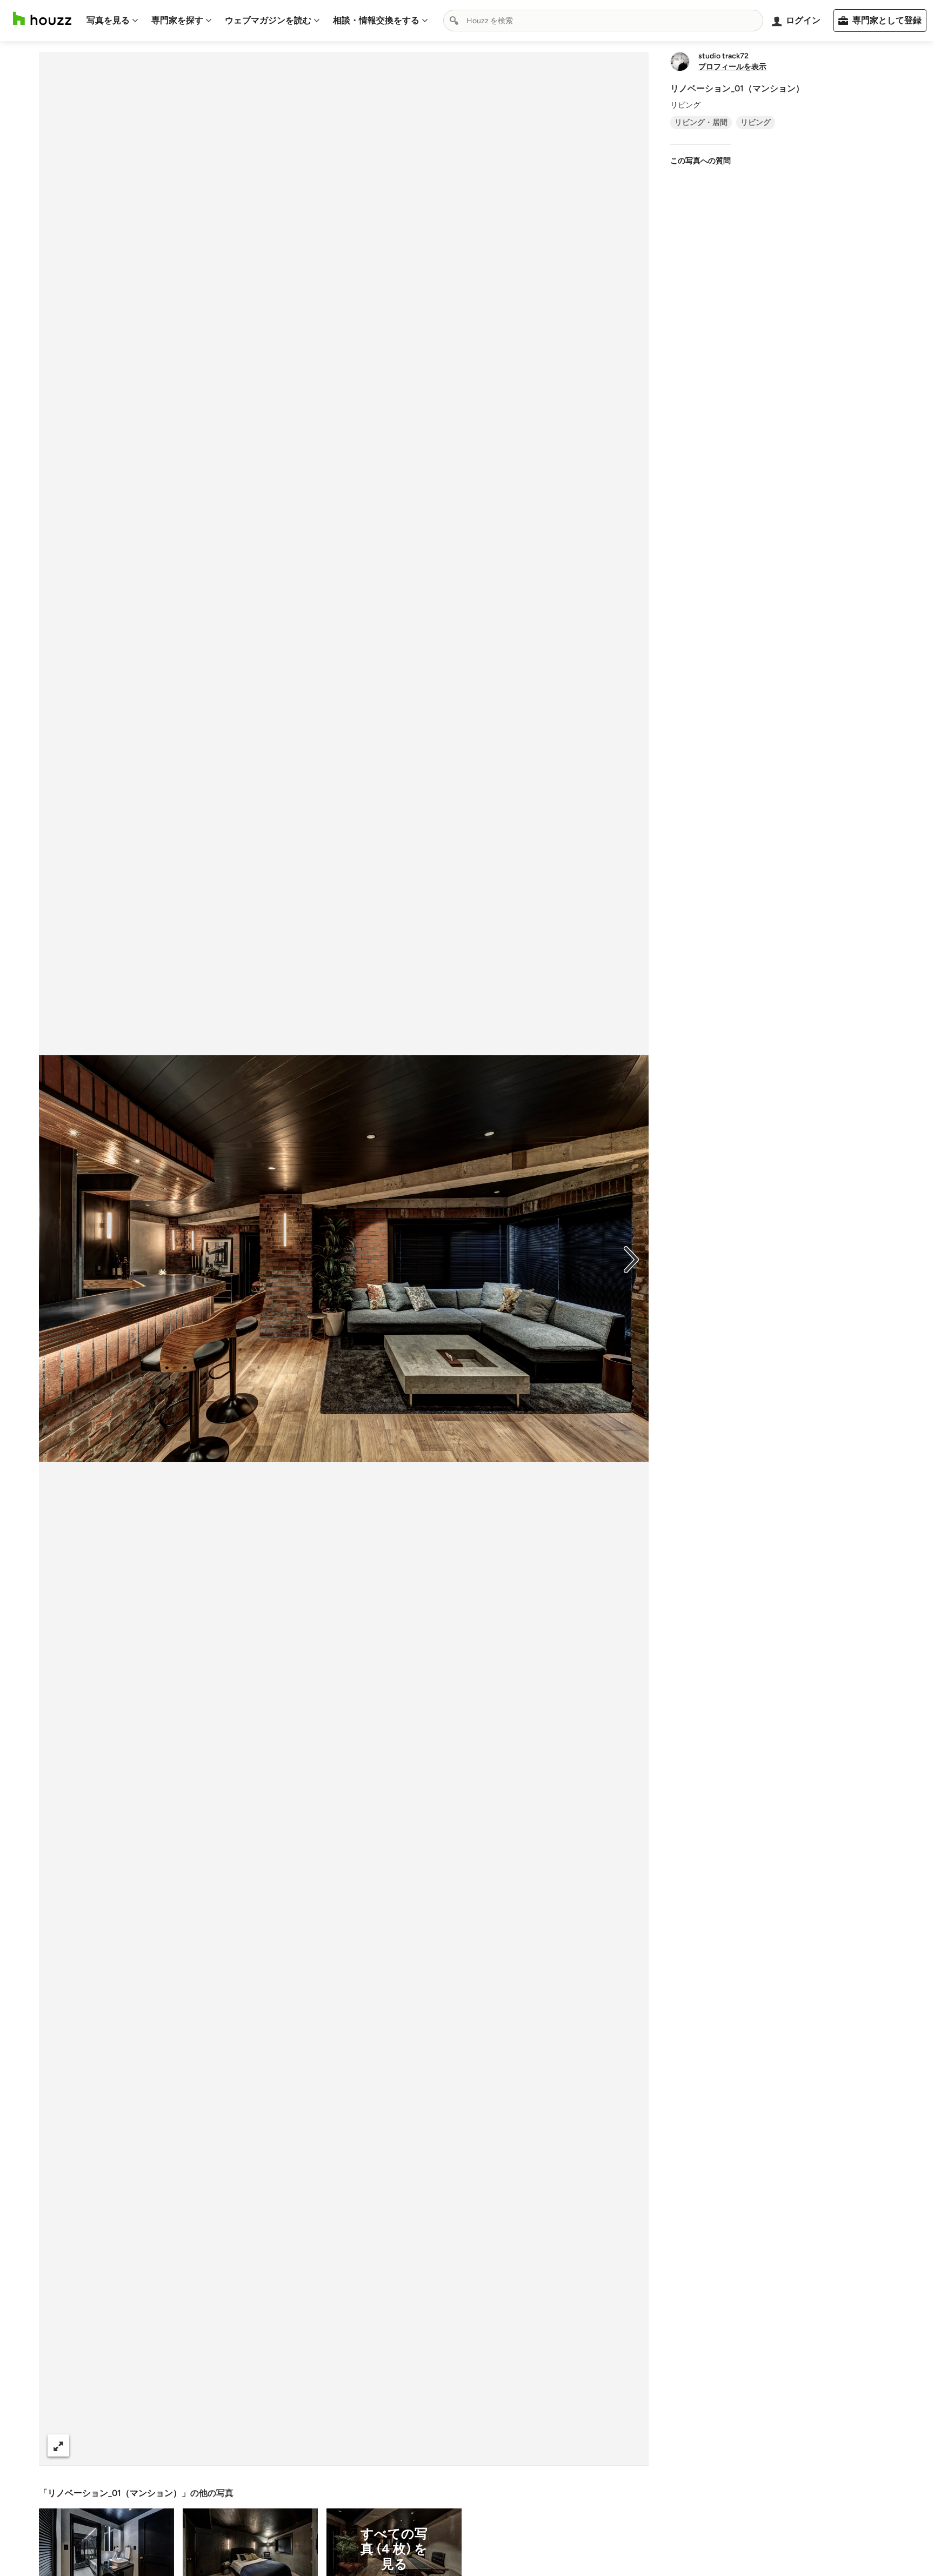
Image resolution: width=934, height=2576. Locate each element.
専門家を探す (177, 20)
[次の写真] (631, 1259)
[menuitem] (112, 21)
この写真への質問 (700, 161)
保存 (381, 2445)
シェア (324, 2445)
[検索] (454, 21)
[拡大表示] (58, 2445)
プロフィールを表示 (732, 67)
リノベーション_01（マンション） (115, 2493)
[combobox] (603, 21)
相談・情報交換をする (376, 20)
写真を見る (108, 20)
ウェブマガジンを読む (268, 20)
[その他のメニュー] (629, 2446)
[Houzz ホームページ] (42, 19)
